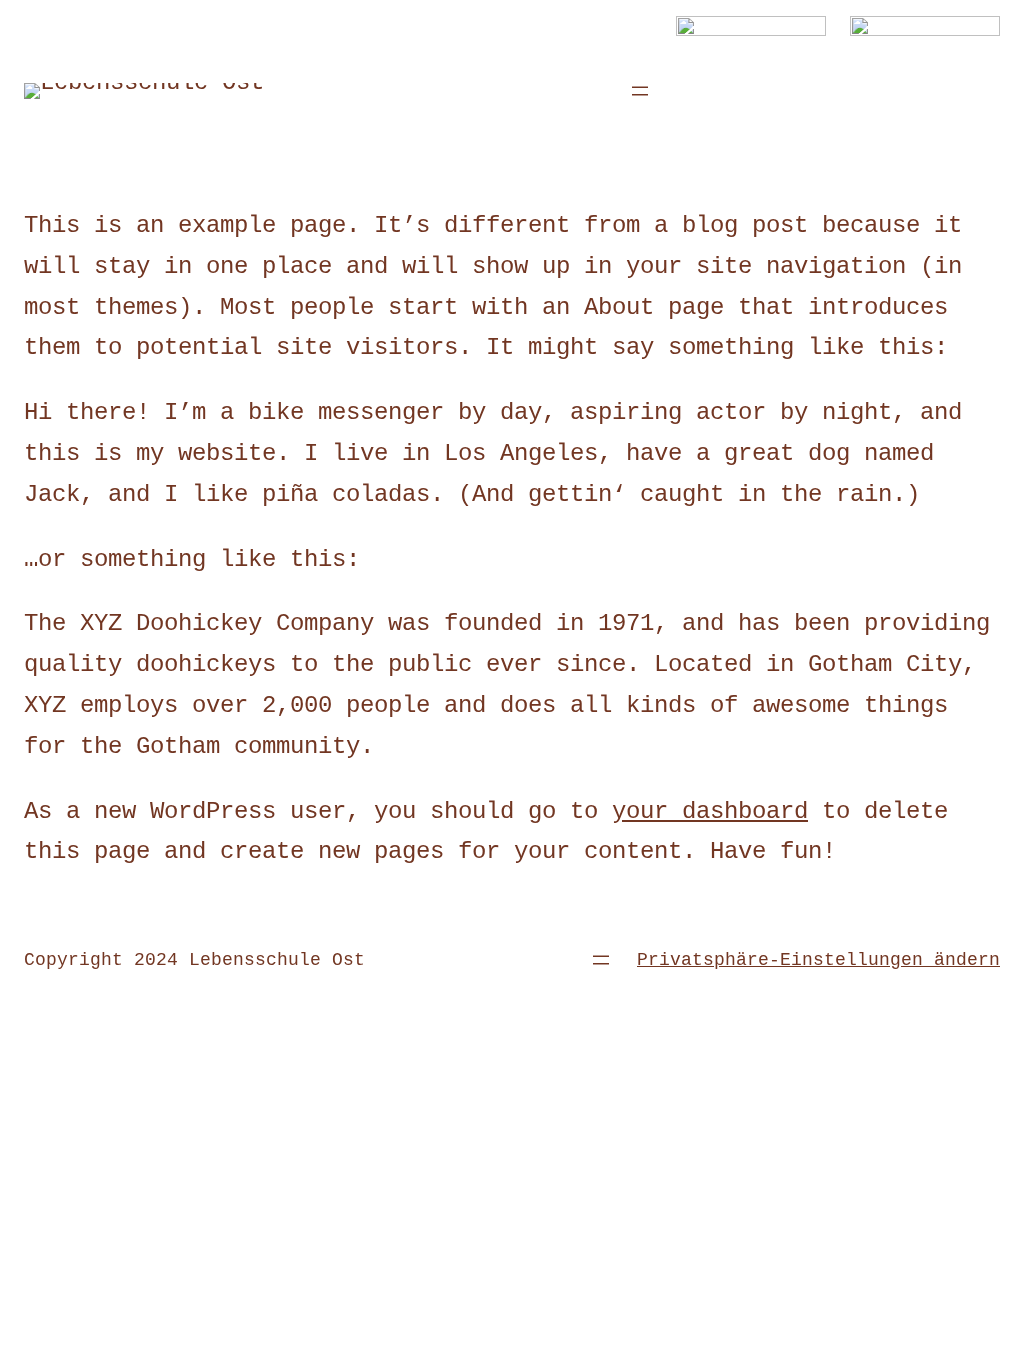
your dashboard (710, 811)
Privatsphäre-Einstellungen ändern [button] (818, 960)
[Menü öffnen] (640, 91)
